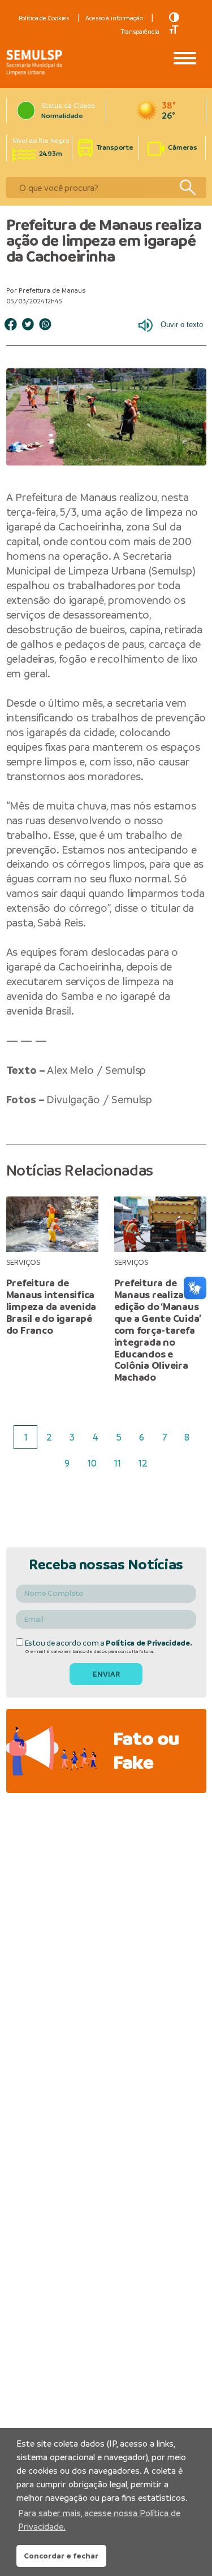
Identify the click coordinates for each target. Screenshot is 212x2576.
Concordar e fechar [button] (61, 2556)
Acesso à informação (114, 18)
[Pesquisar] (187, 188)
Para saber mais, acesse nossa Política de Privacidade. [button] (99, 2520)
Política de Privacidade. (149, 1643)
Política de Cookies (44, 18)
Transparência (140, 32)
